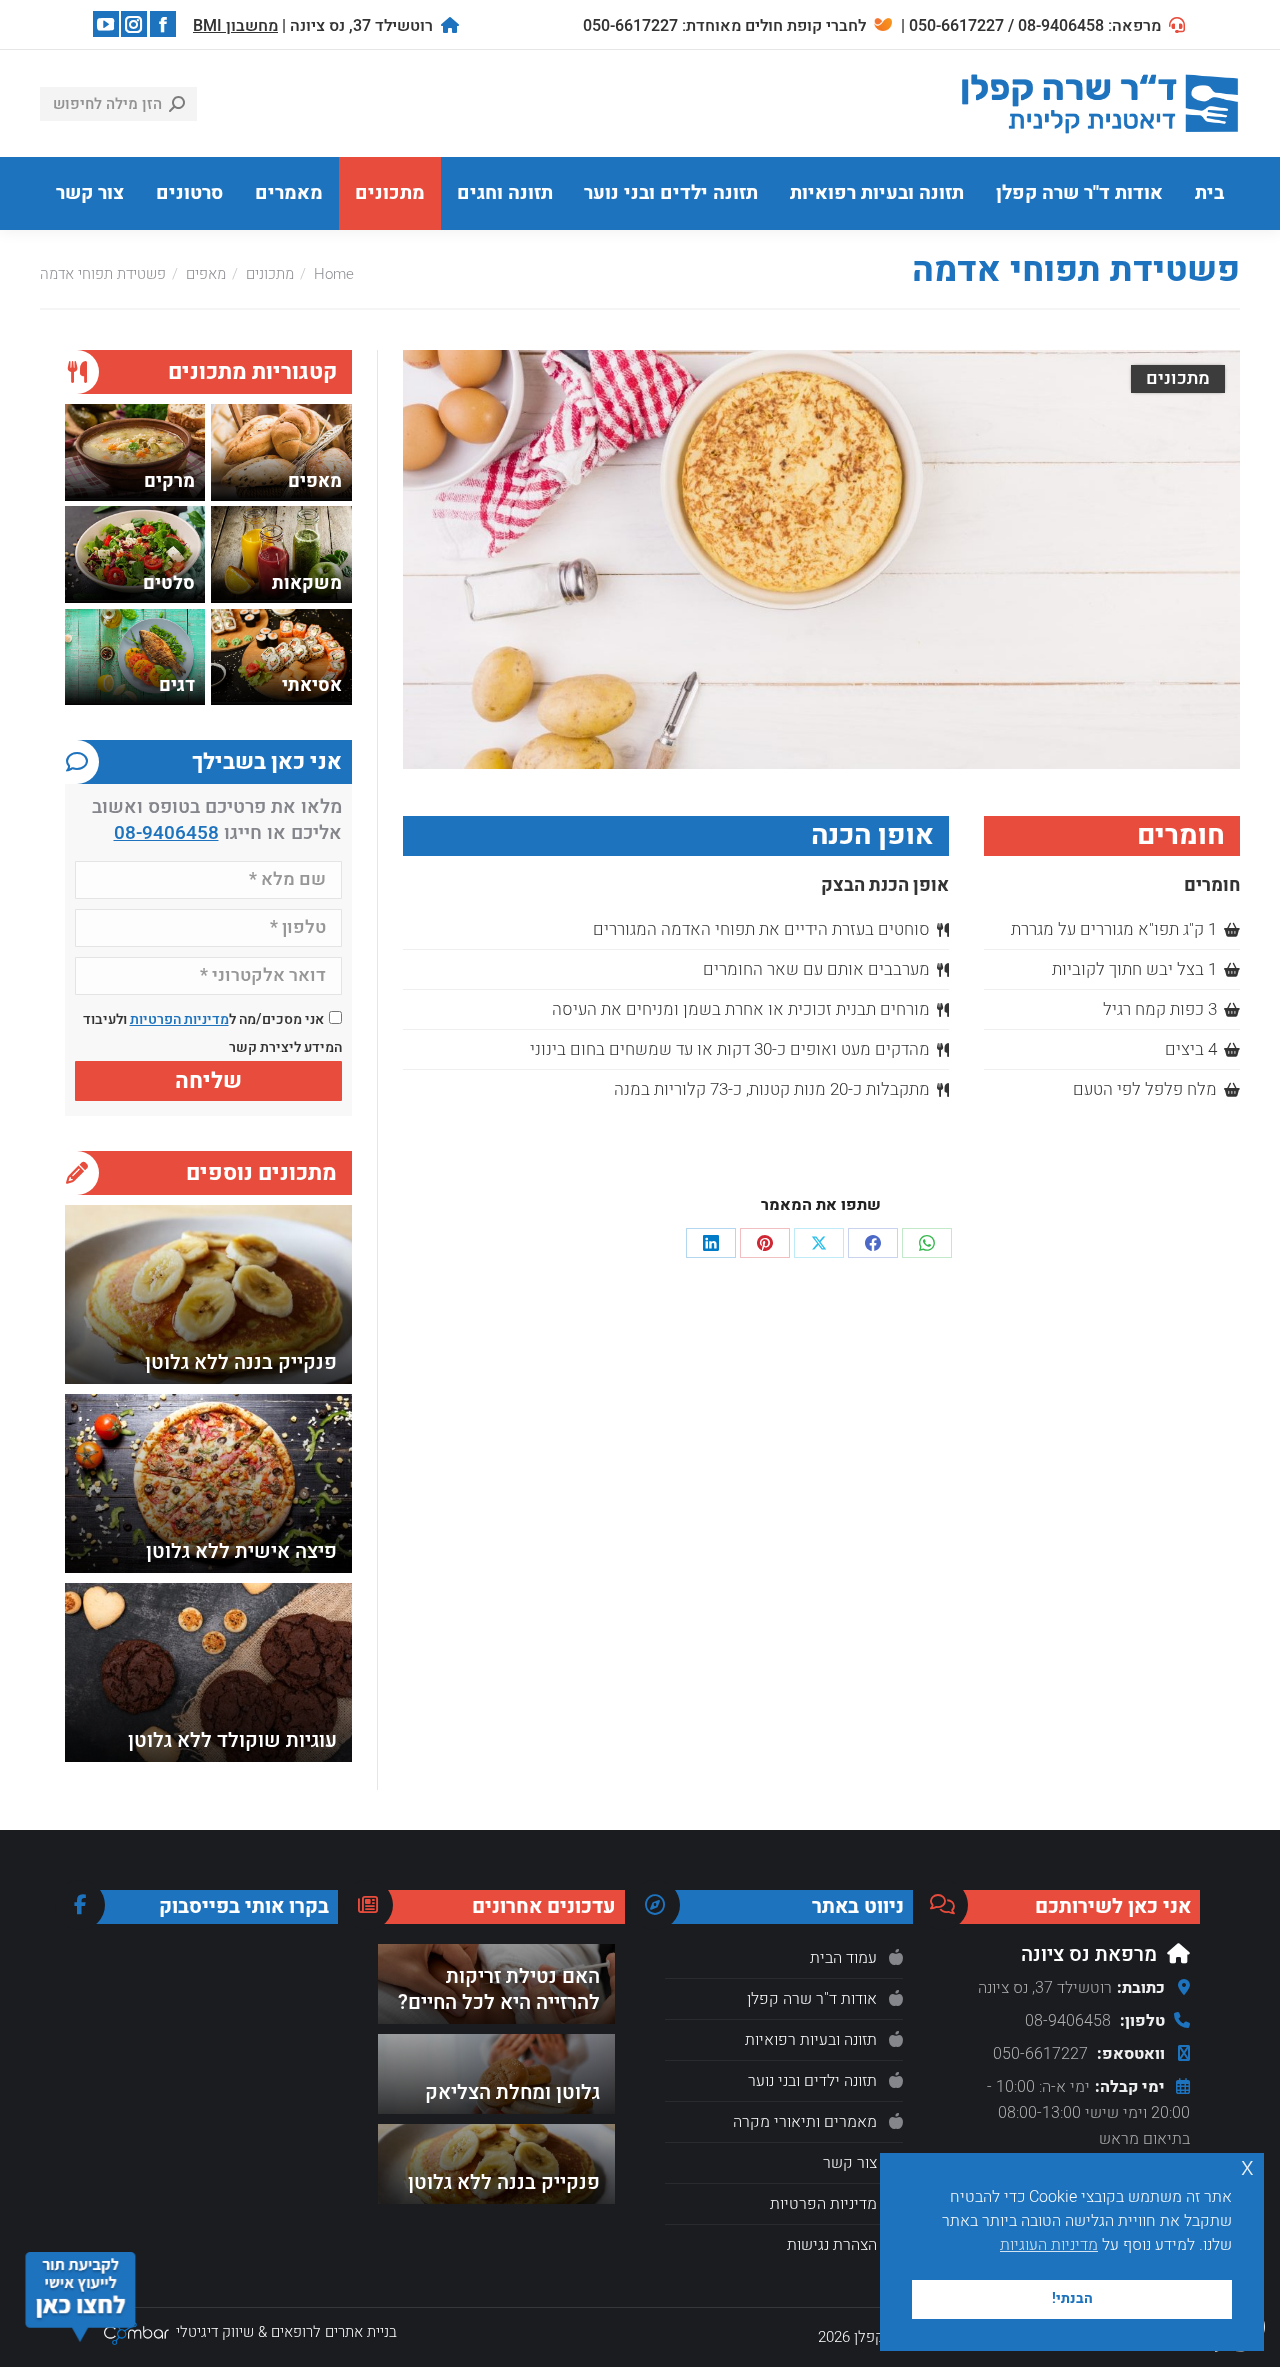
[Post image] (208, 1294)
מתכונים (1178, 378)
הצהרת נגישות (832, 2245)
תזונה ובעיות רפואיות (811, 2040)
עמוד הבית (843, 1958)
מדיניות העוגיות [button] (1049, 2245)
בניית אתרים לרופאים (334, 2332)
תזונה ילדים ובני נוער (812, 2081)
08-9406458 (166, 833)
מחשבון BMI (235, 26)
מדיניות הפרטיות (179, 1019)
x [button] (1247, 2167)
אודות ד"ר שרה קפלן (812, 1999)
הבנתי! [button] (1072, 2298)
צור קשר (850, 2163)
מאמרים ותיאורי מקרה (805, 2122)
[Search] (177, 104)
